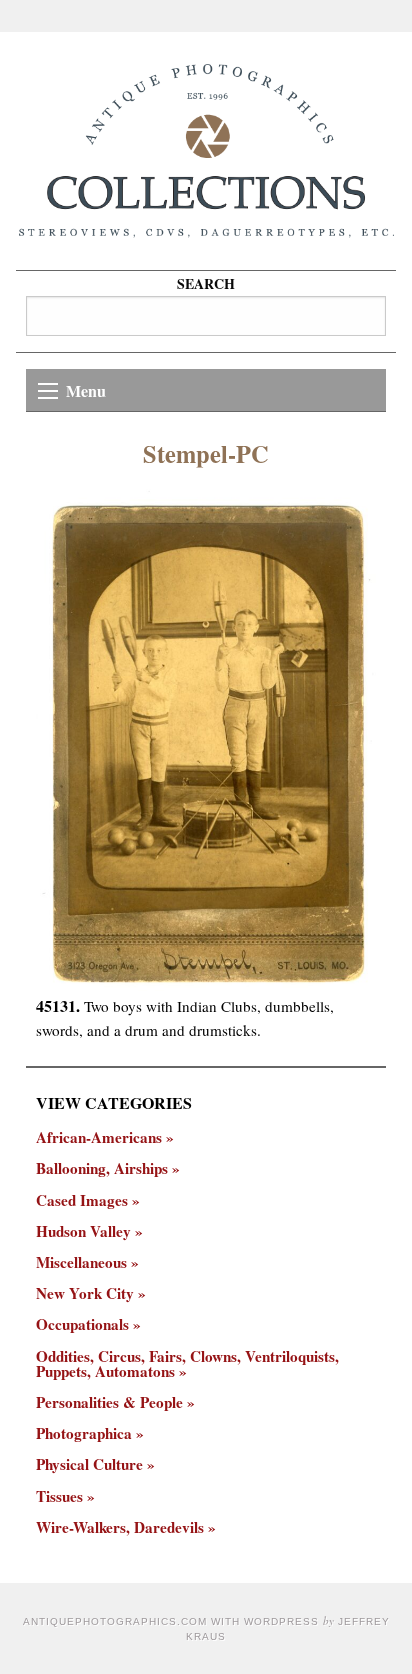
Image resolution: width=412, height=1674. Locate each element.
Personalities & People (109, 1402)
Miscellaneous (81, 1262)
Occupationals (82, 1324)
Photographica (84, 1433)
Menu (86, 390)
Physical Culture (89, 1464)
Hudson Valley (83, 1231)
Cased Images (82, 1200)
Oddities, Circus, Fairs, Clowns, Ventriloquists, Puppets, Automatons (187, 1364)
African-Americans (99, 1137)
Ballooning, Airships (102, 1168)
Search (206, 283)
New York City (85, 1293)
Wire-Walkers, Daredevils (120, 1527)
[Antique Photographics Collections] (206, 151)
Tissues (59, 1496)
